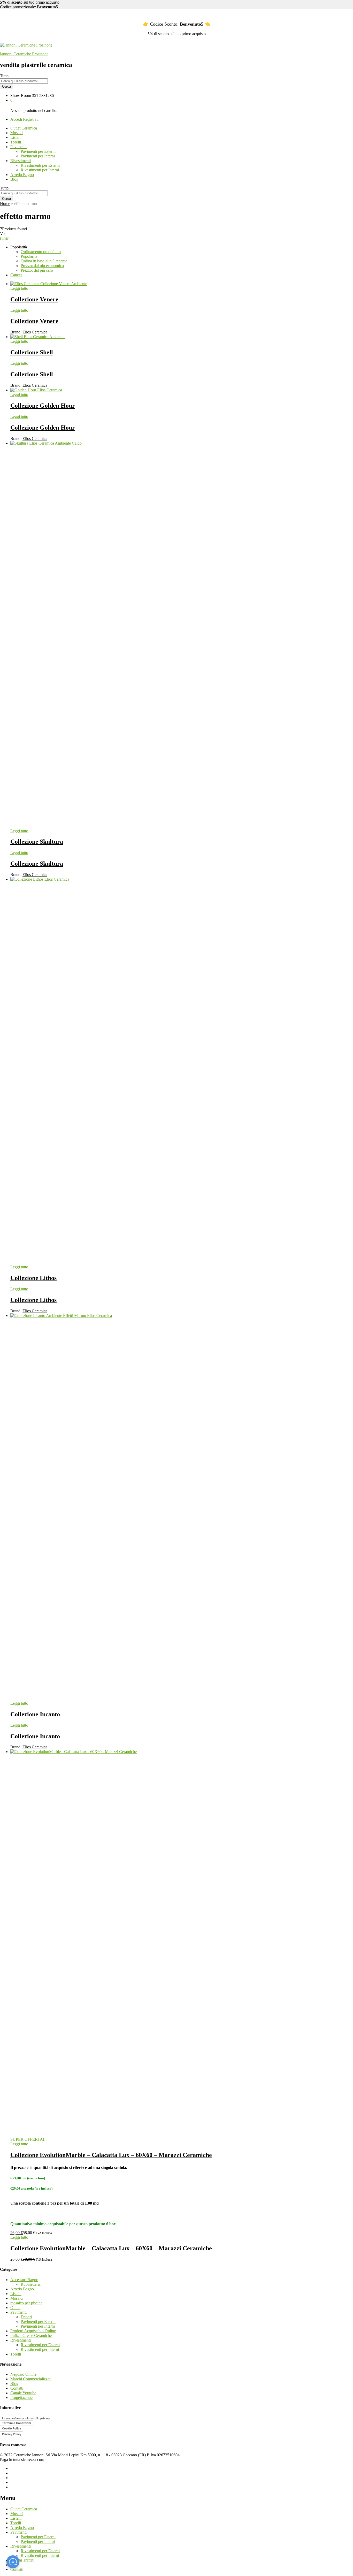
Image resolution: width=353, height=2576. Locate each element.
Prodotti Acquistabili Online (33, 2331)
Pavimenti (18, 2312)
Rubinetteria (31, 2284)
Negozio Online (23, 2374)
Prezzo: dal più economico (42, 266)
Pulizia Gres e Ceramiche (31, 2335)
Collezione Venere (34, 299)
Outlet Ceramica (24, 128)
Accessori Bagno (24, 2280)
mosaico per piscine (26, 2303)
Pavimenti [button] (18, 147)
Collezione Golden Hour (43, 406)
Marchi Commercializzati (31, 2379)
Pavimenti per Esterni (38, 151)
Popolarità (29, 256)
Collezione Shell (32, 352)
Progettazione (21, 2398)
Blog (14, 179)
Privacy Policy (12, 2434)
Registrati (31, 119)
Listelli (16, 137)
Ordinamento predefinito (41, 252)
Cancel (16, 275)
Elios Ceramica (35, 332)
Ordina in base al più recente (44, 261)
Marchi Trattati (22, 2560)
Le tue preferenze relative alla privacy (26, 2418)
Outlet (15, 2308)
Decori (26, 2317)
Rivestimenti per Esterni (40, 165)
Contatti (17, 2388)
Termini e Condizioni (17, 2423)
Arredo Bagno (22, 175)
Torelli (16, 142)
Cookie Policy (11, 2428)
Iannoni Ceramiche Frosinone (24, 54)
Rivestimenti (21, 2340)
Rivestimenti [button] (21, 161)
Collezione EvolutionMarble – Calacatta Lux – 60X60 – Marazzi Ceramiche (111, 2155)
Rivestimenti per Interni (40, 170)
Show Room (21, 96)
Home (5, 204)
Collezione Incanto (35, 1714)
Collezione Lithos (33, 1278)
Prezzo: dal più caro (37, 270)
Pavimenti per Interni (38, 156)
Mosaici (17, 133)
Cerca (6, 86)
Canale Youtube (23, 2393)
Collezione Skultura (37, 842)
